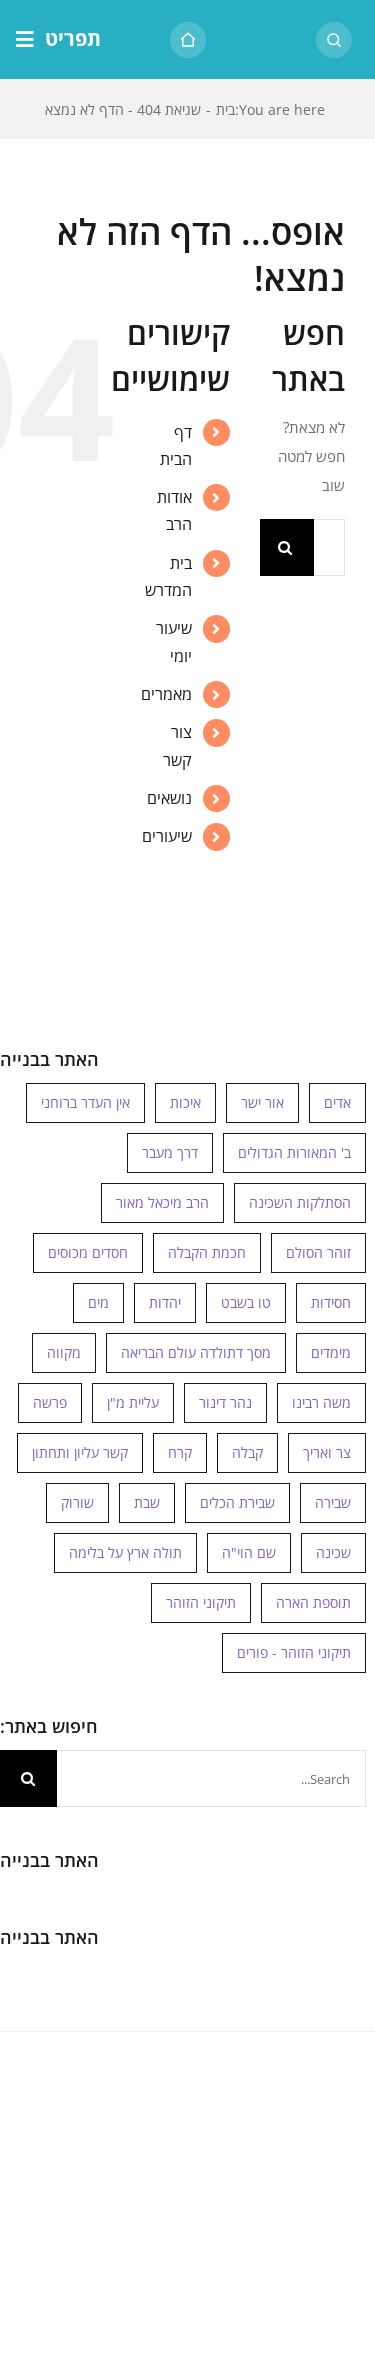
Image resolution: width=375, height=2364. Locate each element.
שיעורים (167, 836)
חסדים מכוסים (88, 1252)
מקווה (64, 1352)
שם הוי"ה (249, 1552)
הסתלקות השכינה (300, 1202)
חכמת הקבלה (207, 1252)
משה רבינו (321, 1402)
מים (98, 1302)
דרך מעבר (170, 1152)
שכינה (333, 1552)
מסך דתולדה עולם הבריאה (196, 1352)
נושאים (169, 798)
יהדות (165, 1302)
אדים (337, 1102)
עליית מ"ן (133, 1402)
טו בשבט (246, 1302)
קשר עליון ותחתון (80, 1452)
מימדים (331, 1352)
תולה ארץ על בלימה (125, 1552)
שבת (147, 1502)
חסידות (331, 1302)
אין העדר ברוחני (85, 1102)
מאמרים (166, 694)
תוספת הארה (313, 1602)
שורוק (77, 1502)
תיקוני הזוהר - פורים (294, 1652)
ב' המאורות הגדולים (294, 1152)
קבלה (247, 1452)
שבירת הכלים (237, 1502)
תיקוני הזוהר (201, 1602)
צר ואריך (327, 1452)
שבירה (333, 1502)
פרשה (50, 1402)
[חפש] (334, 40)
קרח (180, 1452)
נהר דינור (225, 1402)
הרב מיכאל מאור (162, 1202)
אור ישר (262, 1102)
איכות (185, 1102)
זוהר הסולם (318, 1252)
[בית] (188, 40)
